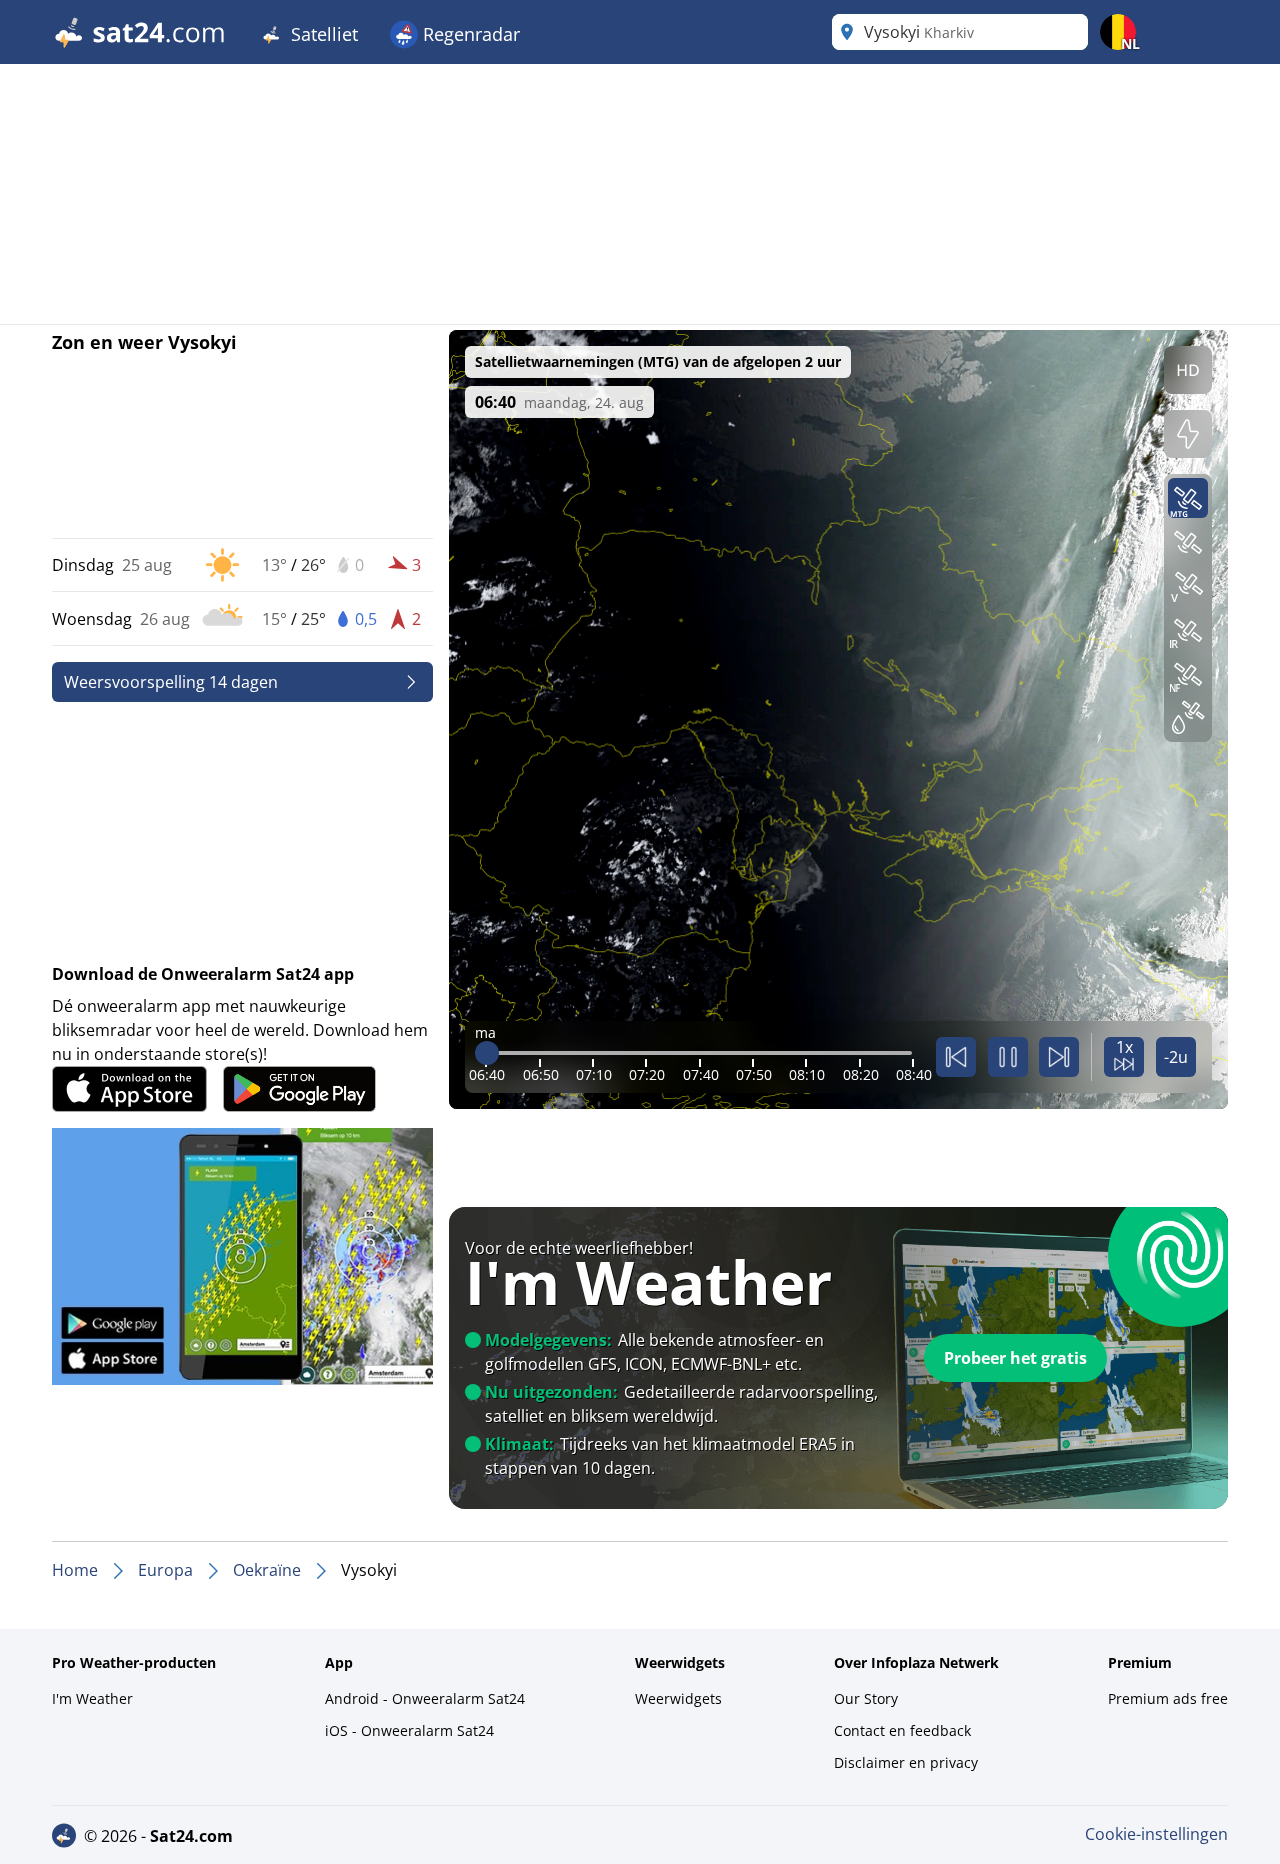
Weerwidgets (678, 1698)
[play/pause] (1008, 1057)
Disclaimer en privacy (906, 1762)
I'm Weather (92, 1698)
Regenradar (469, 34)
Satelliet (322, 34)
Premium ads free (1168, 1698)
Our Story (866, 1698)
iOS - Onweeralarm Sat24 (409, 1730)
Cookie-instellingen (1156, 1834)
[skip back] (956, 1057)
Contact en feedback (902, 1730)
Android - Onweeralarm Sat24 (425, 1698)
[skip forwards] (1059, 1057)
